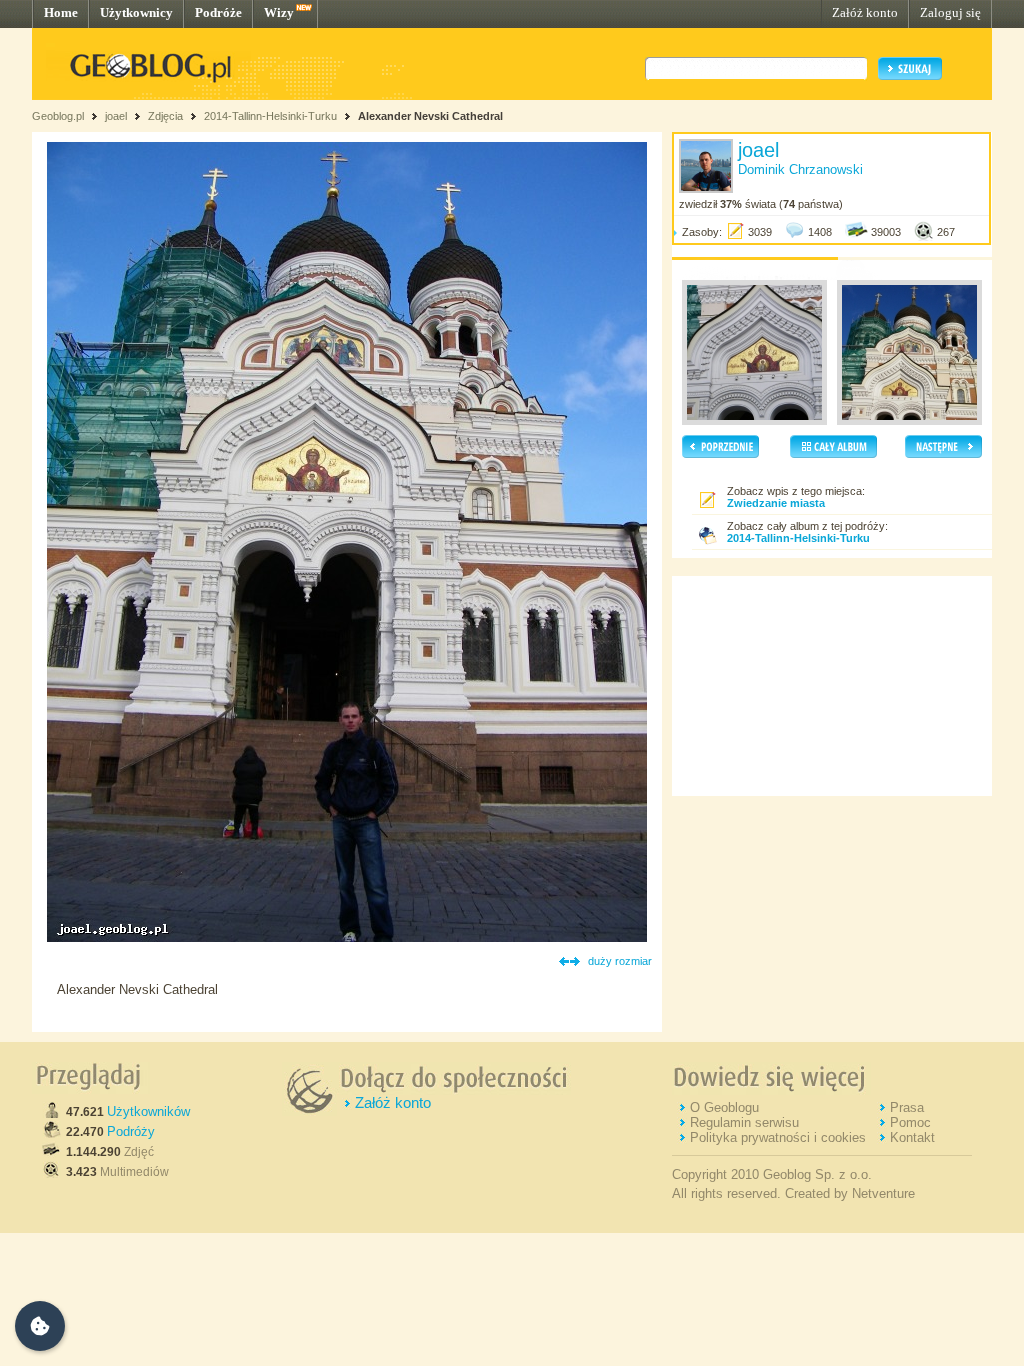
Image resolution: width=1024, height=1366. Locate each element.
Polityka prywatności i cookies (778, 1137)
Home (61, 12)
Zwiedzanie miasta (776, 503)
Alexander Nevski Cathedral (430, 116)
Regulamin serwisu (744, 1122)
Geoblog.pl (58, 116)
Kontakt (912, 1137)
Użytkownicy (136, 12)
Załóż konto (865, 12)
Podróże (218, 12)
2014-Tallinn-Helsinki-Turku (270, 116)
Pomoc (910, 1122)
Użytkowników (148, 1111)
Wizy (279, 12)
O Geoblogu (724, 1107)
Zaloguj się (950, 12)
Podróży (131, 1131)
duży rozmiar (620, 961)
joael (116, 116)
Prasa (907, 1107)
